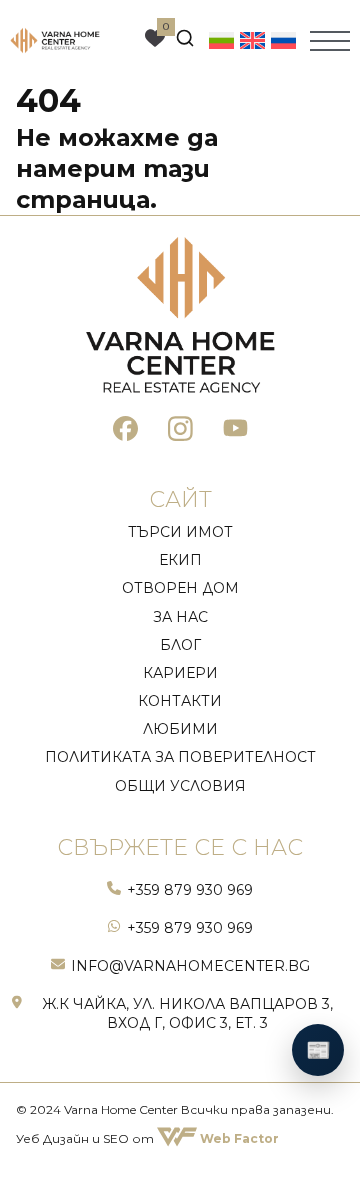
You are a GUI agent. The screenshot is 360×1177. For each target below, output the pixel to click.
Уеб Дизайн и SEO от (147, 1138)
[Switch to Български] (221, 40)
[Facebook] (125, 431)
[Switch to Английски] (252, 40)
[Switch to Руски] (283, 40)
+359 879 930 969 (190, 890)
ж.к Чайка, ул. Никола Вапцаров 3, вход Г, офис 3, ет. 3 (187, 1013)
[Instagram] (180, 431)
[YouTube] (235, 431)
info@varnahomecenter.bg (190, 966)
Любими (180, 729)
